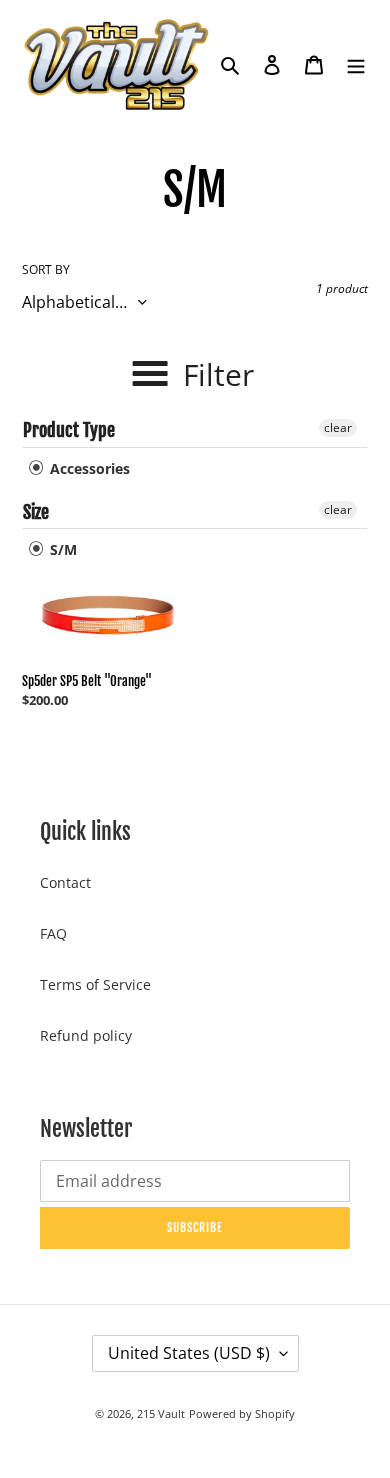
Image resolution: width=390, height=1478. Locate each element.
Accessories (88, 468)
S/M (61, 549)
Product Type (69, 430)
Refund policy (86, 1035)
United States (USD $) (189, 1353)
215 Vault (161, 1413)
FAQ (53, 933)
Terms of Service (95, 984)
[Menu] (356, 64)
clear (338, 427)
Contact (65, 882)
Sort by (46, 269)
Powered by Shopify (242, 1413)
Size (36, 512)
